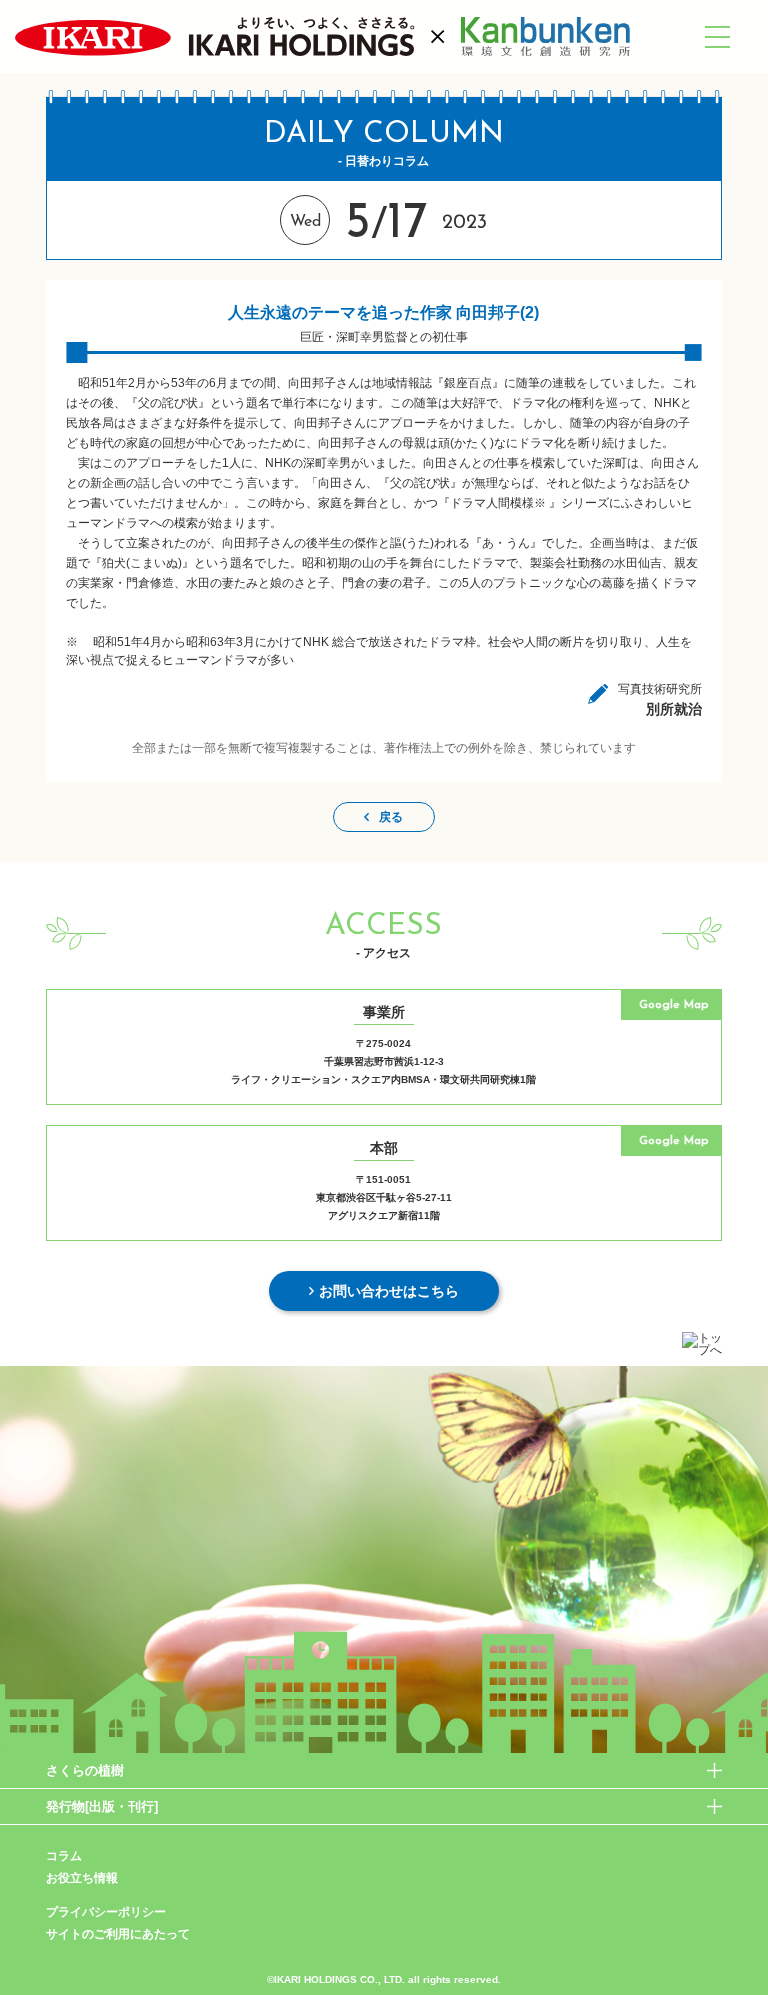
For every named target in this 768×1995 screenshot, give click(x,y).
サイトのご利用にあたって (118, 1934)
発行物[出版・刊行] (102, 1806)
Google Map (673, 1005)
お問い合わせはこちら (389, 1291)
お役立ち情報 (82, 1878)
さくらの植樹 (85, 1770)
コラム (64, 1856)
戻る (391, 817)
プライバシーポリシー (106, 1912)
